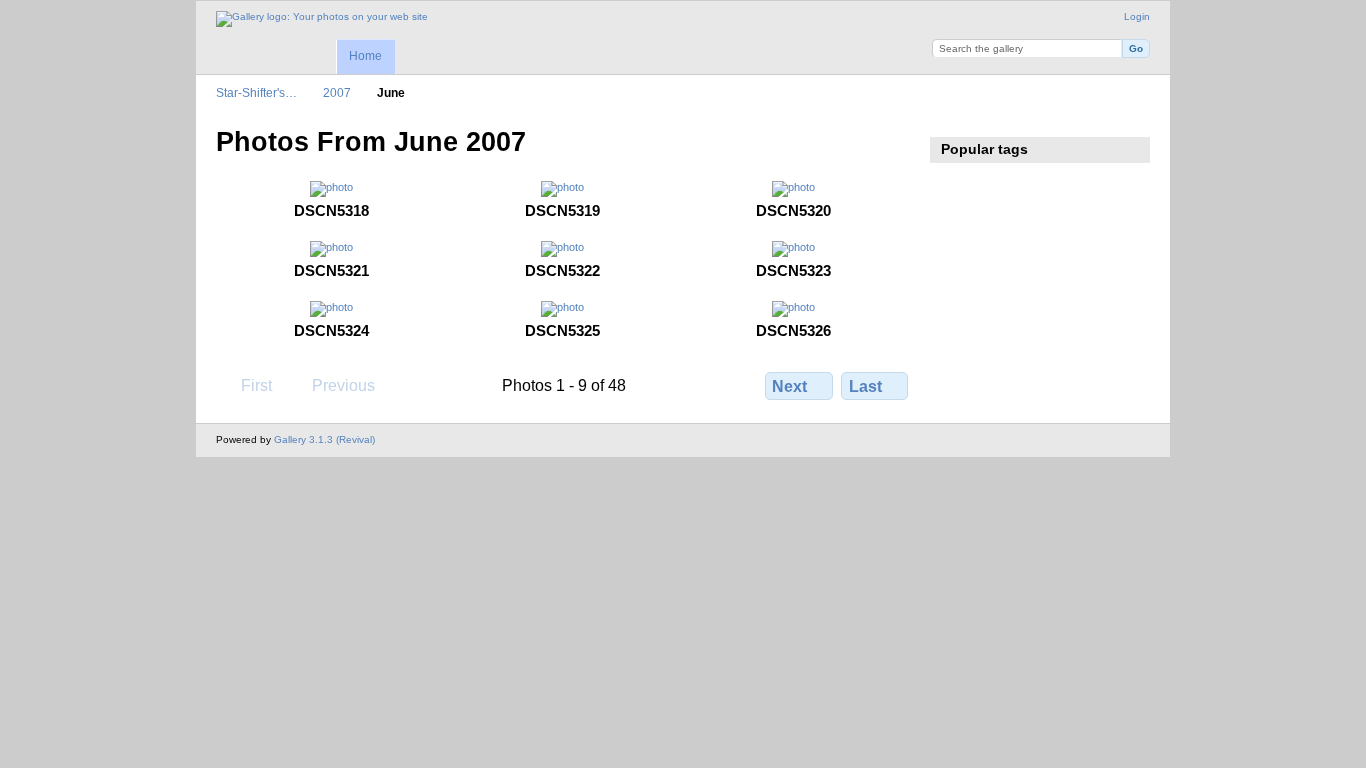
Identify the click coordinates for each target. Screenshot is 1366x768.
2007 (337, 92)
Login (1137, 16)
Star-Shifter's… (256, 92)
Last (865, 386)
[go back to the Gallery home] (322, 19)
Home (365, 56)
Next (789, 386)
